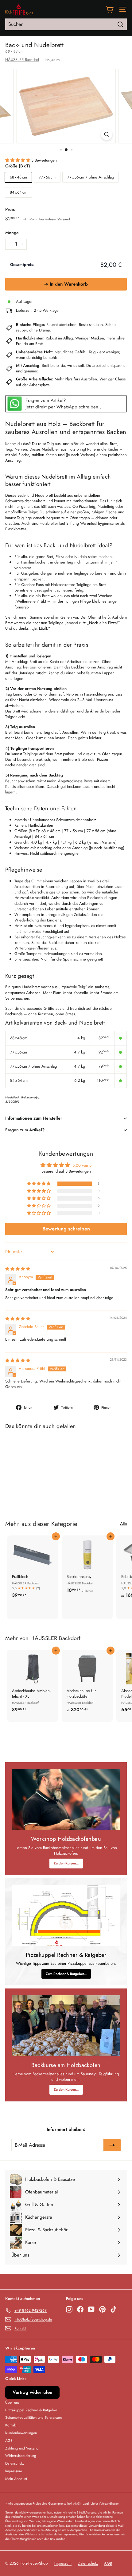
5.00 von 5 (82, 1165)
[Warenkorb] (109, 9)
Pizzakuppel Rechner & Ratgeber (31, 2410)
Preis (10, 209)
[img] (18, 1269)
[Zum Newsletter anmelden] (112, 2145)
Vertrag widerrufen (32, 2392)
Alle (123, 1524)
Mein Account (16, 2479)
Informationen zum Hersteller (34, 1118)
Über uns (12, 2402)
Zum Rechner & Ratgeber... (66, 1974)
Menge (12, 233)
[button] (18, 160)
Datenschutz (15, 2463)
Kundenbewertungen (21, 2433)
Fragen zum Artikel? (25, 1130)
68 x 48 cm (18, 177)
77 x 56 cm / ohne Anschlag (91, 177)
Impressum (14, 2471)
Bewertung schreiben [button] (66, 1229)
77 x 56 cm (47, 177)
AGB (9, 2441)
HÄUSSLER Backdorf (22, 60)
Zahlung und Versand (22, 2448)
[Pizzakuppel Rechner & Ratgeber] (66, 1916)
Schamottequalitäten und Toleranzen (33, 2418)
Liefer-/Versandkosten (105, 2504)
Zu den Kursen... (66, 1863)
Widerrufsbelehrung (21, 2456)
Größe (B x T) (18, 166)
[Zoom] (106, 134)
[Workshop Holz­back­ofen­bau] (66, 1800)
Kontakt (11, 2425)
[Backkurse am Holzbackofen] (66, 2026)
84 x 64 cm (19, 192)
